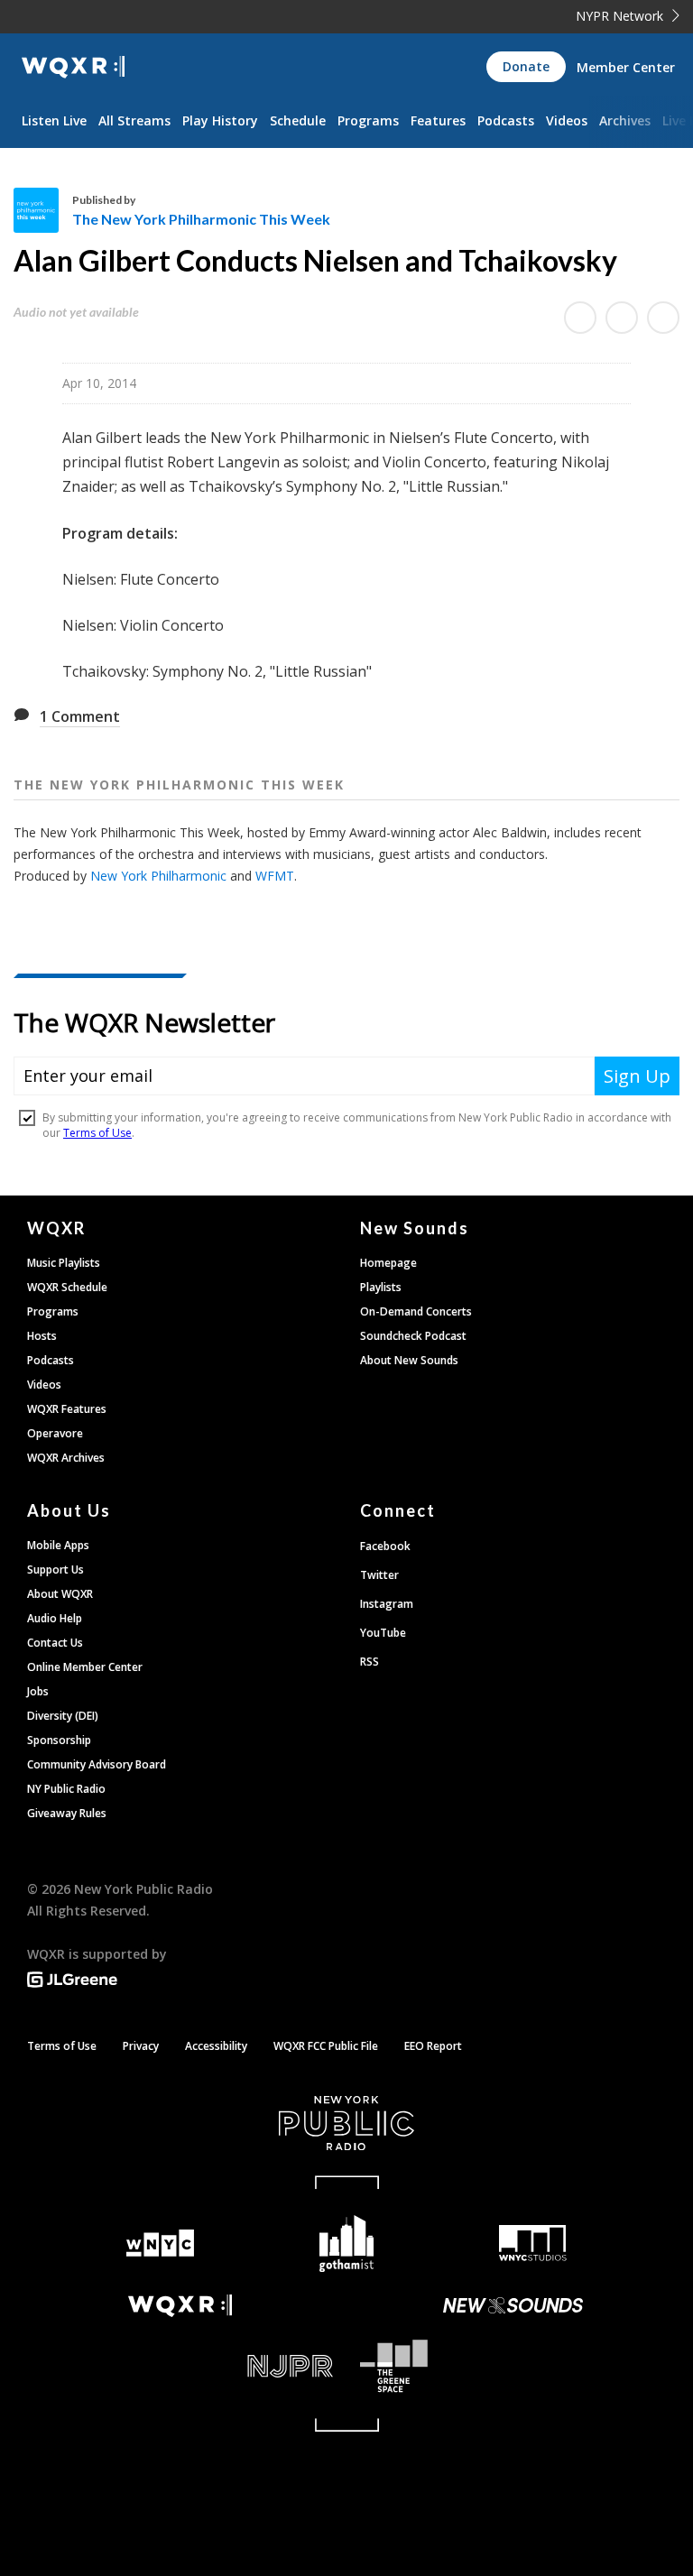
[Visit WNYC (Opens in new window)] (160, 2244)
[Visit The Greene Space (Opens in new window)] (513, 2366)
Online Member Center (85, 1667)
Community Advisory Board (97, 1764)
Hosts (42, 1336)
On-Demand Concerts (416, 1311)
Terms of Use (62, 2046)
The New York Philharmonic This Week (201, 219)
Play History (220, 120)
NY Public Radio (66, 1789)
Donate (526, 66)
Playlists (381, 1287)
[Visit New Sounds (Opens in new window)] (513, 2305)
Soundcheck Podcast (413, 1336)
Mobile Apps (58, 1545)
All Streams (134, 120)
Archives (625, 120)
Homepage (388, 1263)
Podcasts (506, 120)
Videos (567, 120)
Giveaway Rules (67, 1813)
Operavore (55, 1433)
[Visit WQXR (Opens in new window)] (180, 2306)
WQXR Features (67, 1409)
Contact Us (55, 1643)
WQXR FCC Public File (326, 2046)
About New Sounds (409, 1360)
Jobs (38, 1691)
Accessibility (216, 2046)
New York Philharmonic (158, 876)
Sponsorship (59, 1740)
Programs (368, 120)
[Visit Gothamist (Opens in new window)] (347, 2244)
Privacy (141, 2046)
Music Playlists (64, 1263)
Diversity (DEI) (63, 1716)
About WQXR (60, 1594)
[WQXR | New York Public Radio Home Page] (73, 67)
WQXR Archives (66, 1458)
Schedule (298, 120)
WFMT (275, 876)
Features (438, 120)
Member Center (626, 67)
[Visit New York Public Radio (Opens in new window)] (346, 2123)
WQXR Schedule (67, 1287)
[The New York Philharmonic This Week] (43, 210)
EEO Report (433, 2046)
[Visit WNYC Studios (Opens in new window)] (533, 2243)
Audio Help (55, 1618)
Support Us (55, 1570)
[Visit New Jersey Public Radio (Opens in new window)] (180, 2366)
